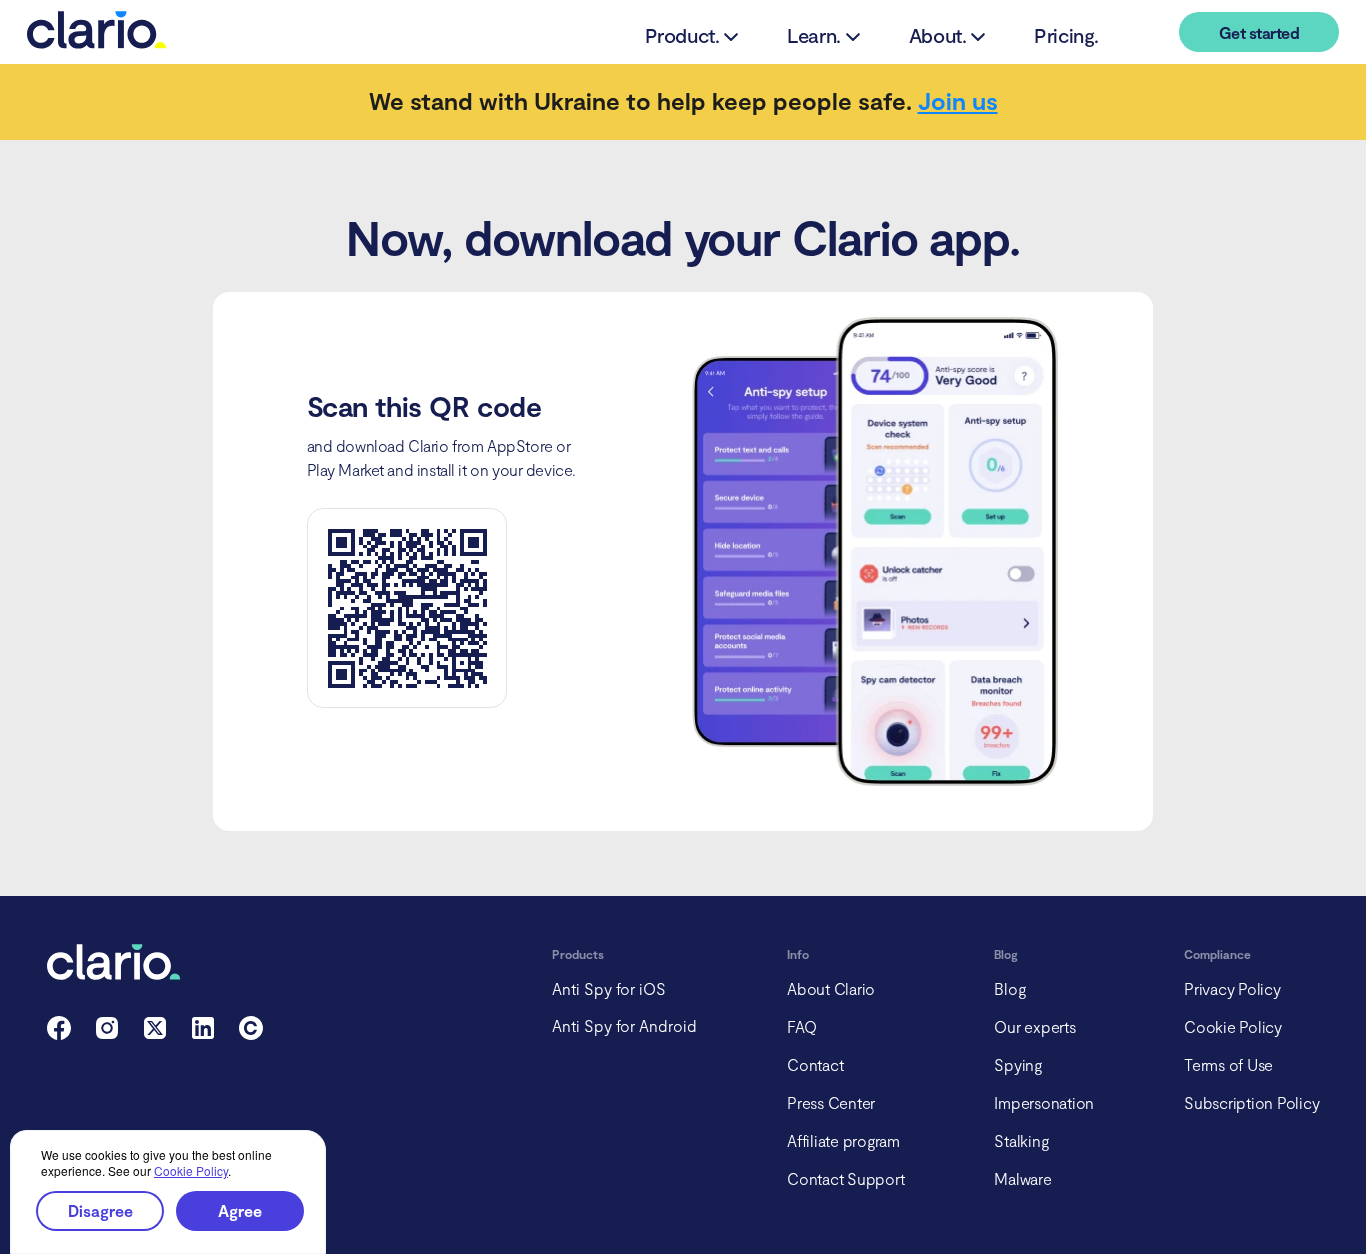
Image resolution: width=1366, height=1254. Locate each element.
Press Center (831, 1102)
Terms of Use (1228, 1064)
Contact (815, 1064)
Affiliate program (843, 1140)
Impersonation (1044, 1102)
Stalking (1021, 1140)
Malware (1022, 1178)
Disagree (100, 1210)
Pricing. (1066, 35)
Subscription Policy (1251, 1102)
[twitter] (155, 1033)
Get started (1259, 32)
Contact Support (845, 1178)
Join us (958, 100)
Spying (1018, 1064)
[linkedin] (203, 1033)
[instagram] (107, 1033)
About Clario (831, 988)
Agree (240, 1210)
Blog (1009, 988)
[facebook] (59, 1033)
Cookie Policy (191, 1170)
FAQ (801, 1026)
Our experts (1034, 1026)
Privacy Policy (1232, 988)
